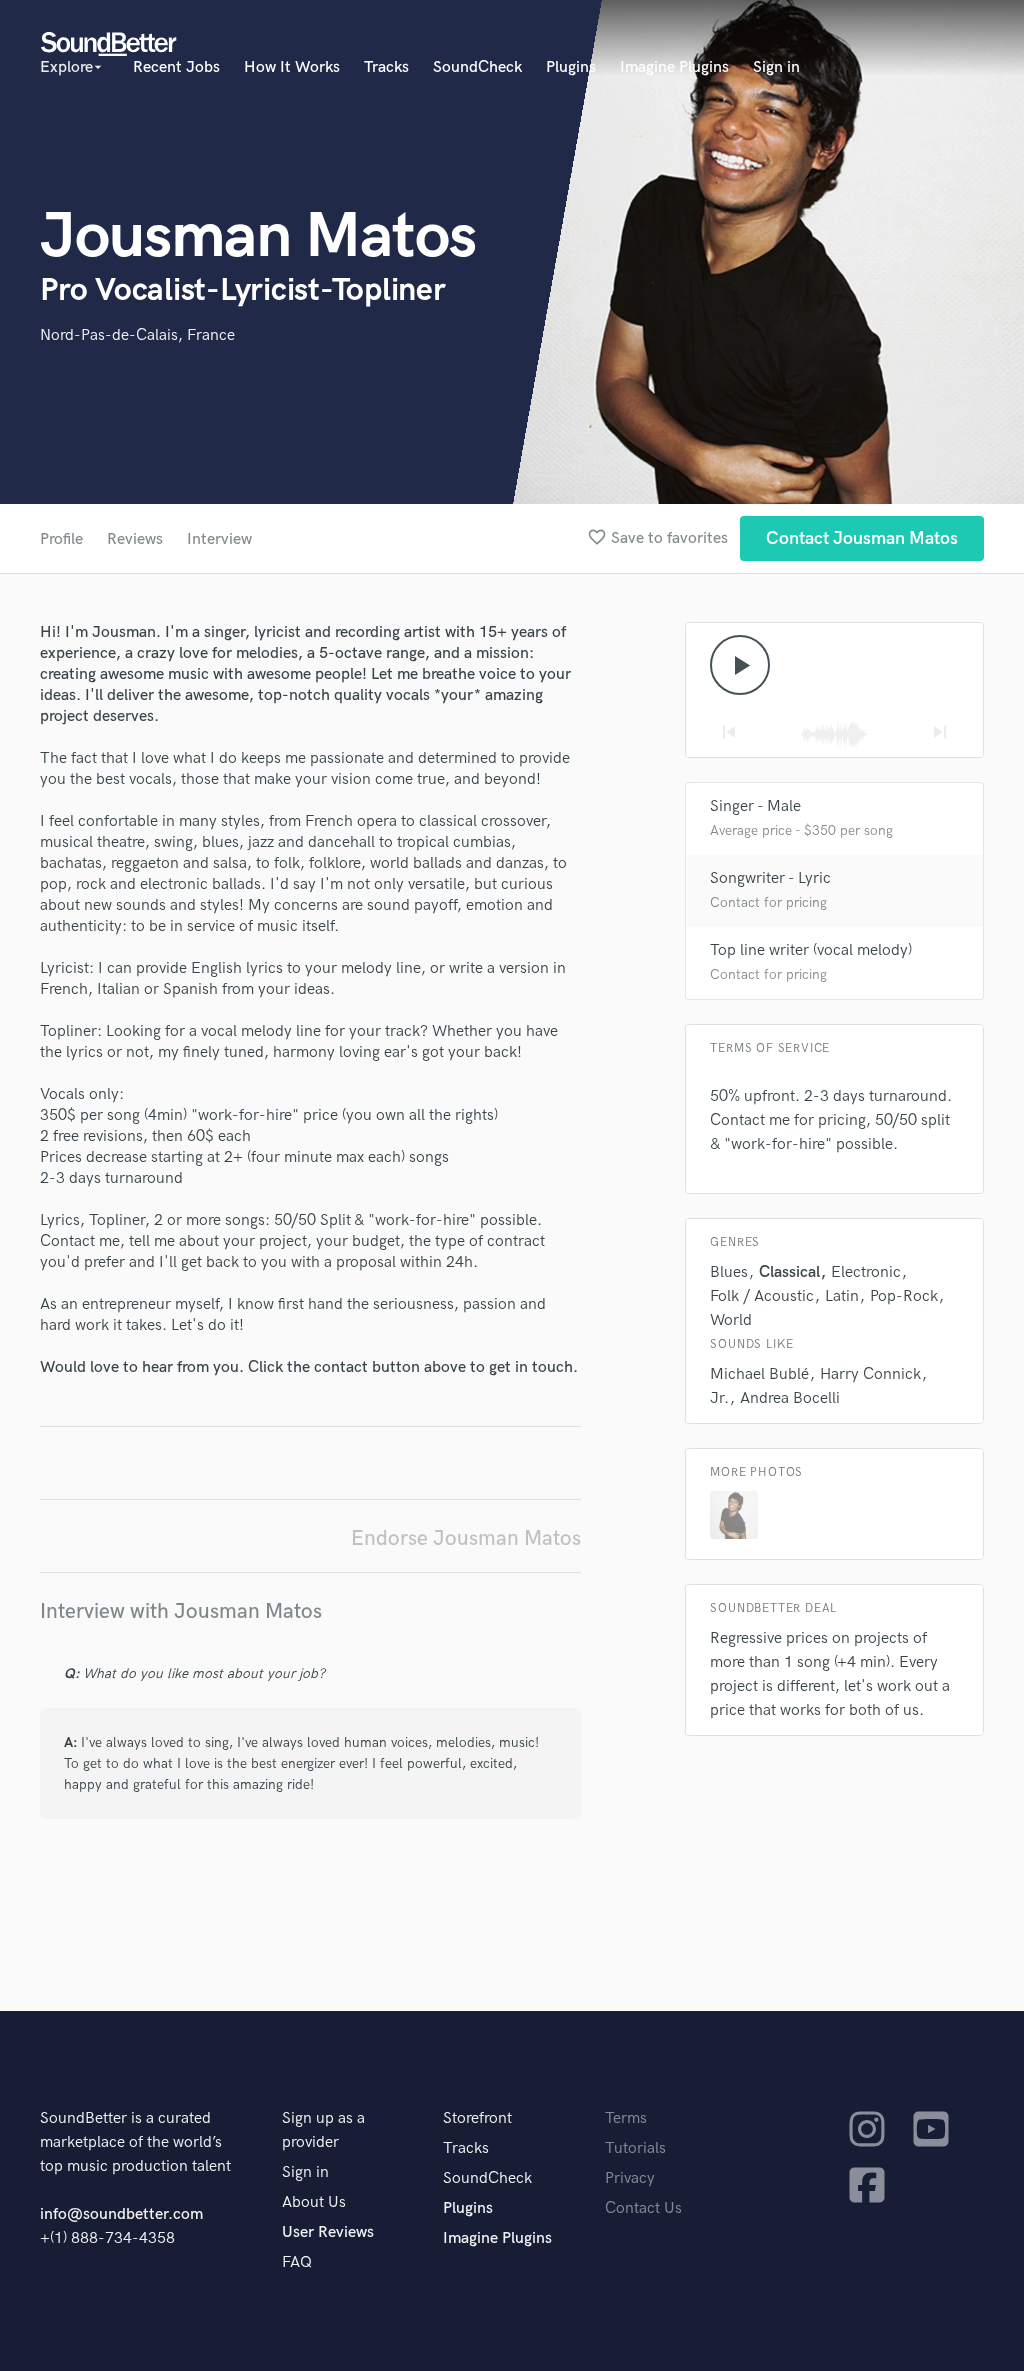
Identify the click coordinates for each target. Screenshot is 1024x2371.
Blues (729, 1272)
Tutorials (635, 2148)
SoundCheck (477, 67)
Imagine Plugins (674, 67)
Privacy (630, 2178)
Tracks (386, 67)
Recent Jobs (176, 67)
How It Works (292, 67)
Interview (219, 539)
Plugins (571, 67)
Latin (842, 1296)
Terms (626, 2118)
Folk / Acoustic (762, 1296)
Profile (61, 539)
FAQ (297, 2262)
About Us (314, 2202)
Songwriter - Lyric (770, 878)
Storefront (477, 2118)
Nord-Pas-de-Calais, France (137, 335)
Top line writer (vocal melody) (811, 950)
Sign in (776, 67)
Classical (789, 1272)
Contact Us (643, 2208)
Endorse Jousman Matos (466, 1538)
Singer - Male (755, 806)
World (731, 1320)
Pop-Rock (904, 1296)
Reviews (135, 539)
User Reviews (328, 2232)
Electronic (866, 1272)
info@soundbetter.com (121, 2214)
